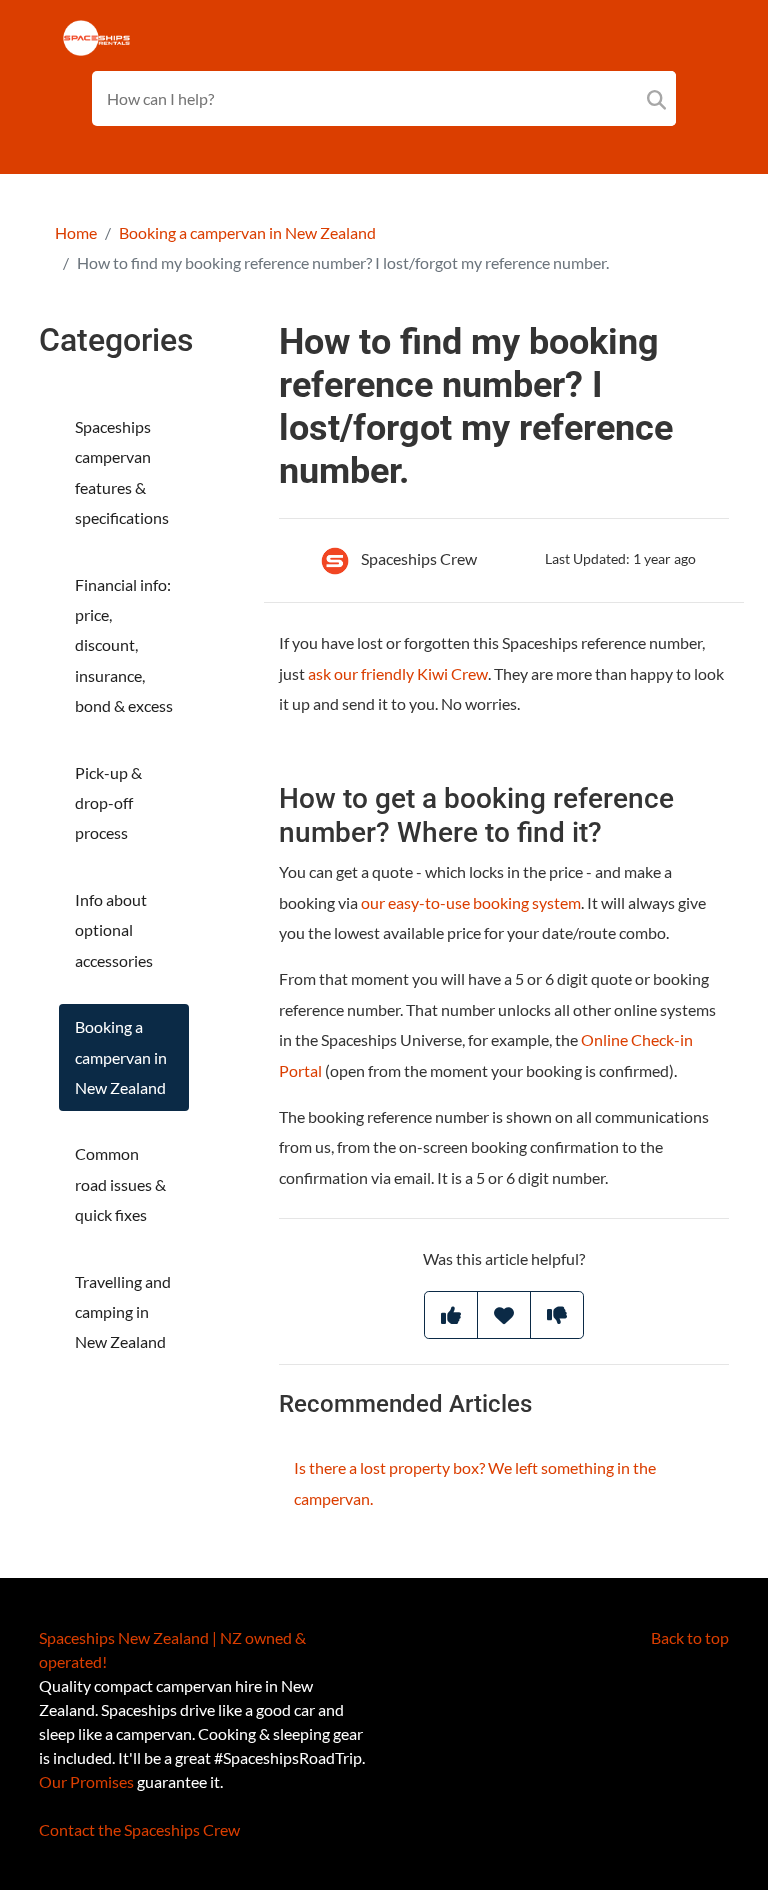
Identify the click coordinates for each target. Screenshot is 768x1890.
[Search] (656, 98)
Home (76, 232)
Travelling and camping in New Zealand (123, 1312)
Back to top (690, 1637)
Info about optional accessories (114, 930)
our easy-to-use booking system (471, 902)
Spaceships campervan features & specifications (122, 472)
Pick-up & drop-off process (108, 803)
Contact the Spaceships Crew (139, 1829)
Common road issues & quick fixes (120, 1184)
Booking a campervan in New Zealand (247, 232)
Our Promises (86, 1781)
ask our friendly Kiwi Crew (398, 673)
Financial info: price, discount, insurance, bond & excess (124, 645)
